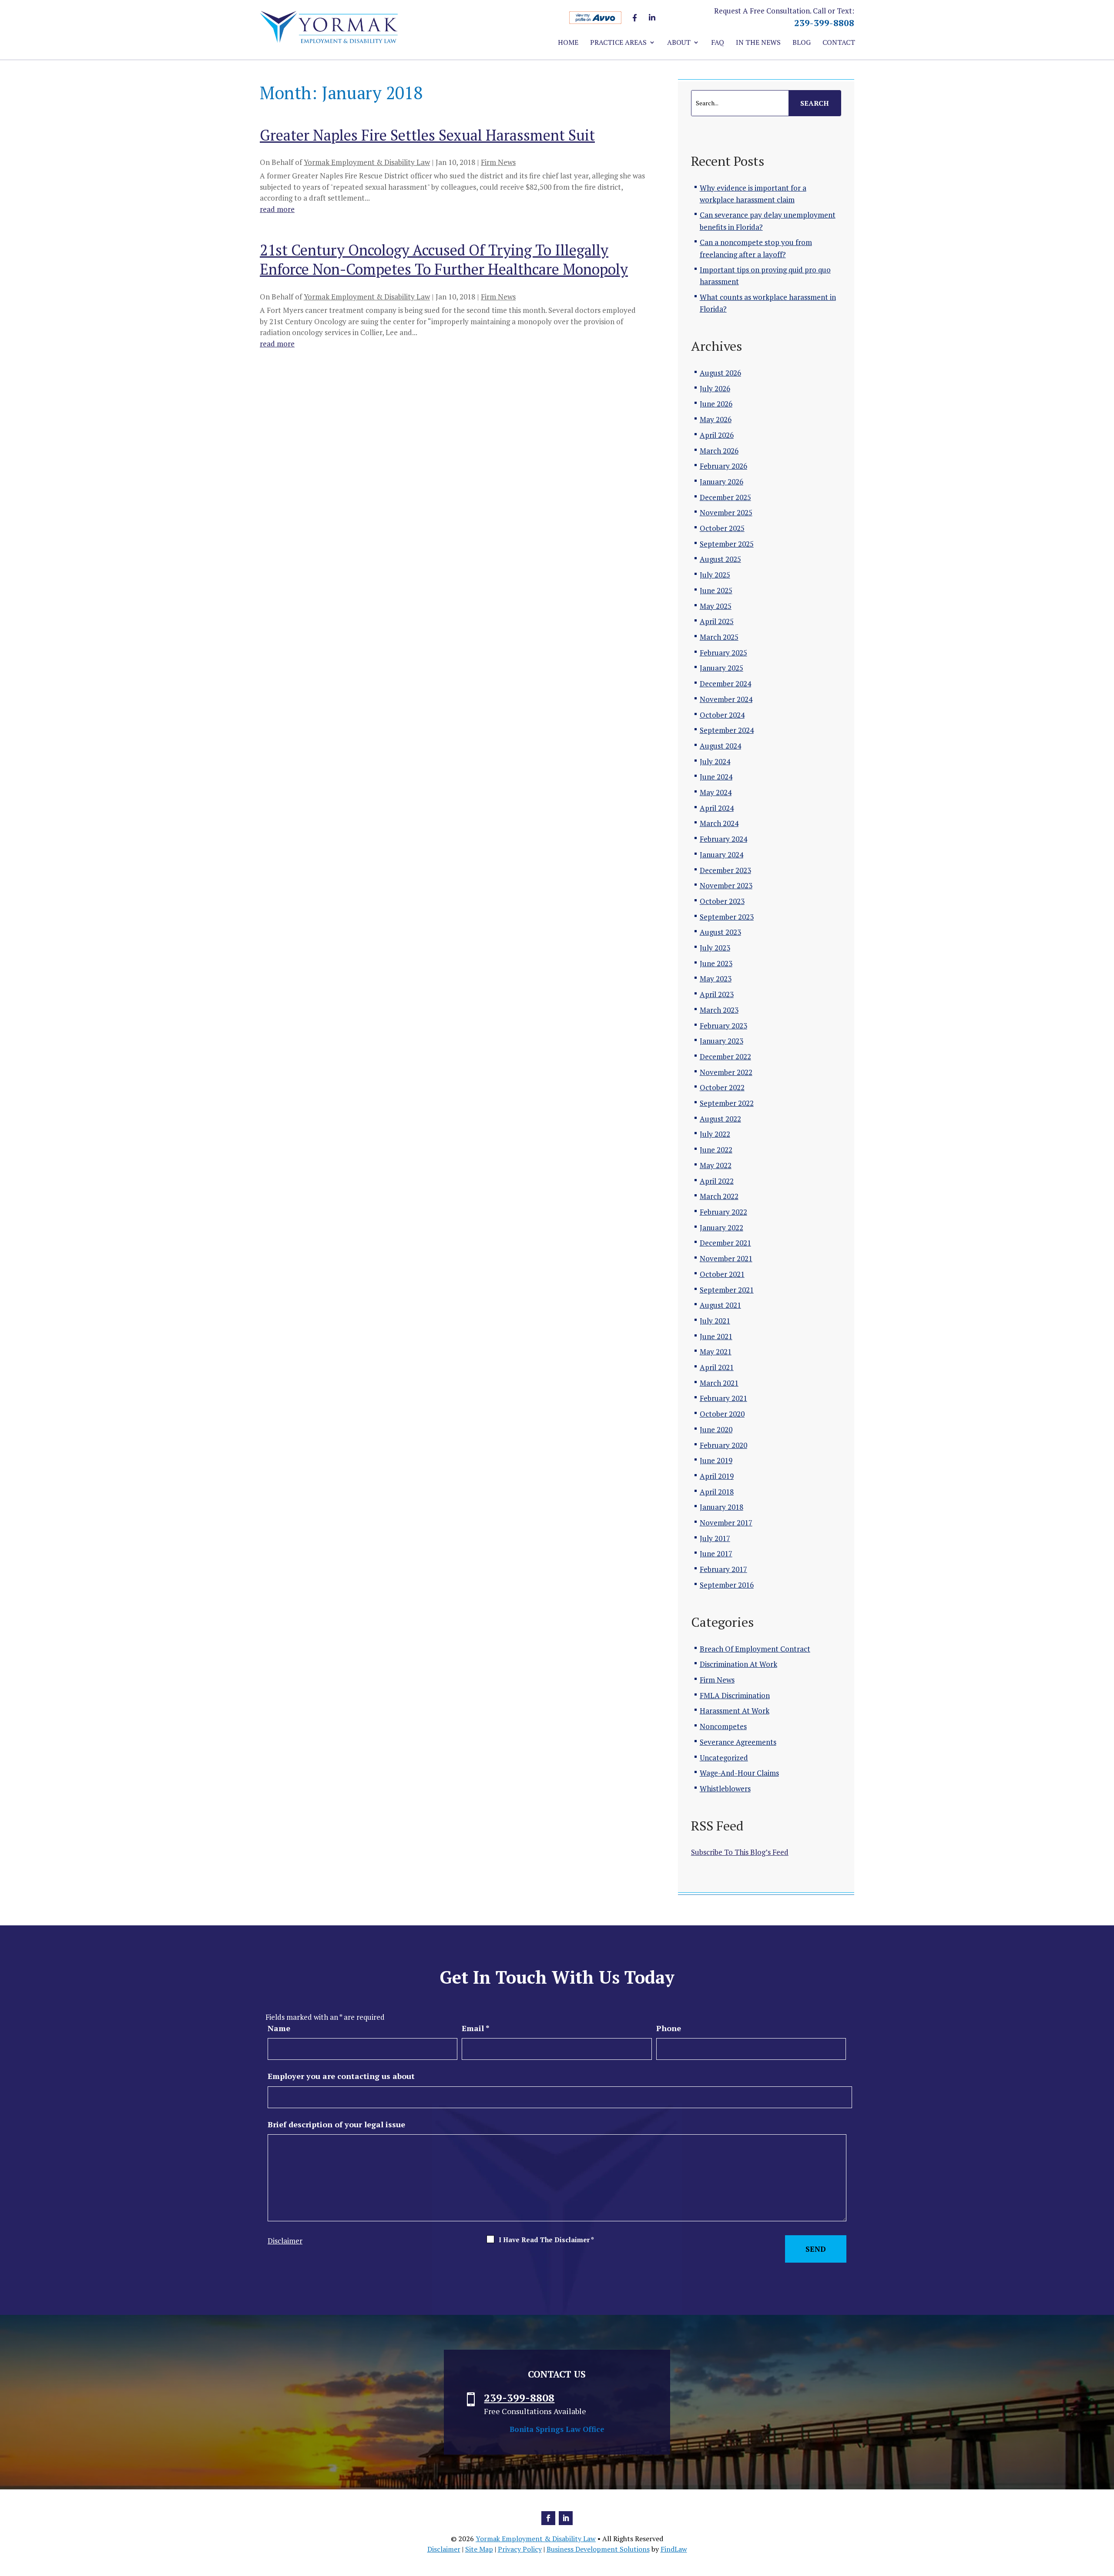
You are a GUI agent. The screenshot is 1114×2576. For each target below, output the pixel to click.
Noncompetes (723, 1726)
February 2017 (723, 1569)
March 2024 (719, 823)
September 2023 (727, 917)
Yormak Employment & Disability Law (367, 162)
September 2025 (727, 544)
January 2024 (721, 855)
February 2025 (723, 653)
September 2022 (727, 1103)
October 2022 (722, 1087)
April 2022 (717, 1181)
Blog (802, 43)
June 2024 (716, 777)
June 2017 (716, 1553)
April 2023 (717, 994)
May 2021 (716, 1352)
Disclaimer (285, 2241)
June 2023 (716, 963)
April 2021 (717, 1367)
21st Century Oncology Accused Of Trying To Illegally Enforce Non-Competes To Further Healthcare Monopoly (444, 260)
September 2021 (727, 1290)
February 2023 (723, 1026)
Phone (669, 2028)
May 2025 (716, 606)
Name (279, 2028)
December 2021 (725, 1243)
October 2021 (722, 1274)
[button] (1105, 2513)
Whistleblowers (725, 1788)
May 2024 (716, 792)
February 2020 (723, 1445)
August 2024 (720, 746)
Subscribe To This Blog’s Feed (740, 1852)
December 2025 (725, 497)
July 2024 (715, 761)
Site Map (479, 2549)
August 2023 (720, 932)
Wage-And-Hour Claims (739, 1773)
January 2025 (721, 668)
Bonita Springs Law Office (557, 2429)
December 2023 (725, 870)
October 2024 (722, 715)
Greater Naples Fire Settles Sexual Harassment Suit (427, 135)
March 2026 (719, 451)
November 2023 (726, 885)
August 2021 (720, 1305)
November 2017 (726, 1523)
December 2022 (725, 1056)
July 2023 (715, 948)
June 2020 (716, 1429)
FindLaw (674, 2549)
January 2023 (721, 1041)
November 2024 (726, 699)
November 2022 (726, 1072)
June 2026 (716, 404)
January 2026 (721, 482)
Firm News (498, 162)
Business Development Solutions (598, 2549)
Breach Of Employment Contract (755, 1649)
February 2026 (723, 466)
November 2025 (726, 512)
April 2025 (717, 621)
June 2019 (716, 1460)
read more (277, 209)
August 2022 (720, 1119)
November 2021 (726, 1258)
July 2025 (715, 575)
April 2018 (717, 1492)
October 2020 (722, 1414)
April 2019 (717, 1476)
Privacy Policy (520, 2549)
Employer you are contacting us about (341, 2076)
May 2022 (716, 1165)
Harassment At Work (735, 1711)
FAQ (718, 43)
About (679, 43)
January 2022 (721, 1228)
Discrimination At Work (738, 1664)
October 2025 (722, 528)
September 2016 (727, 1585)
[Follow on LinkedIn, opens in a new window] (566, 2518)
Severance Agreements (738, 1742)
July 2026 (715, 388)
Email (476, 2028)
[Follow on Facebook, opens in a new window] (548, 2518)
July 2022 (715, 1134)
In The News (758, 43)
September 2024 (727, 730)
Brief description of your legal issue (336, 2124)
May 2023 (716, 979)
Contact (839, 43)
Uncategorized (724, 1758)
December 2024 (725, 683)
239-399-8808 (824, 23)
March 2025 (719, 637)
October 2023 (722, 901)
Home (568, 43)
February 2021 (723, 1398)
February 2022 (723, 1212)
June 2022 (716, 1150)
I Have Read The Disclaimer (546, 2240)
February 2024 (723, 839)
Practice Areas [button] (618, 43)
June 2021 (716, 1336)
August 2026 (720, 373)
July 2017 (715, 1538)
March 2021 (719, 1383)
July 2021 (715, 1321)
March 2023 (719, 1010)
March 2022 (719, 1196)
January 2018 (721, 1507)
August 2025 (720, 559)
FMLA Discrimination (735, 1695)
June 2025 (716, 590)
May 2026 (716, 419)
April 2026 (717, 435)
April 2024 (717, 808)
